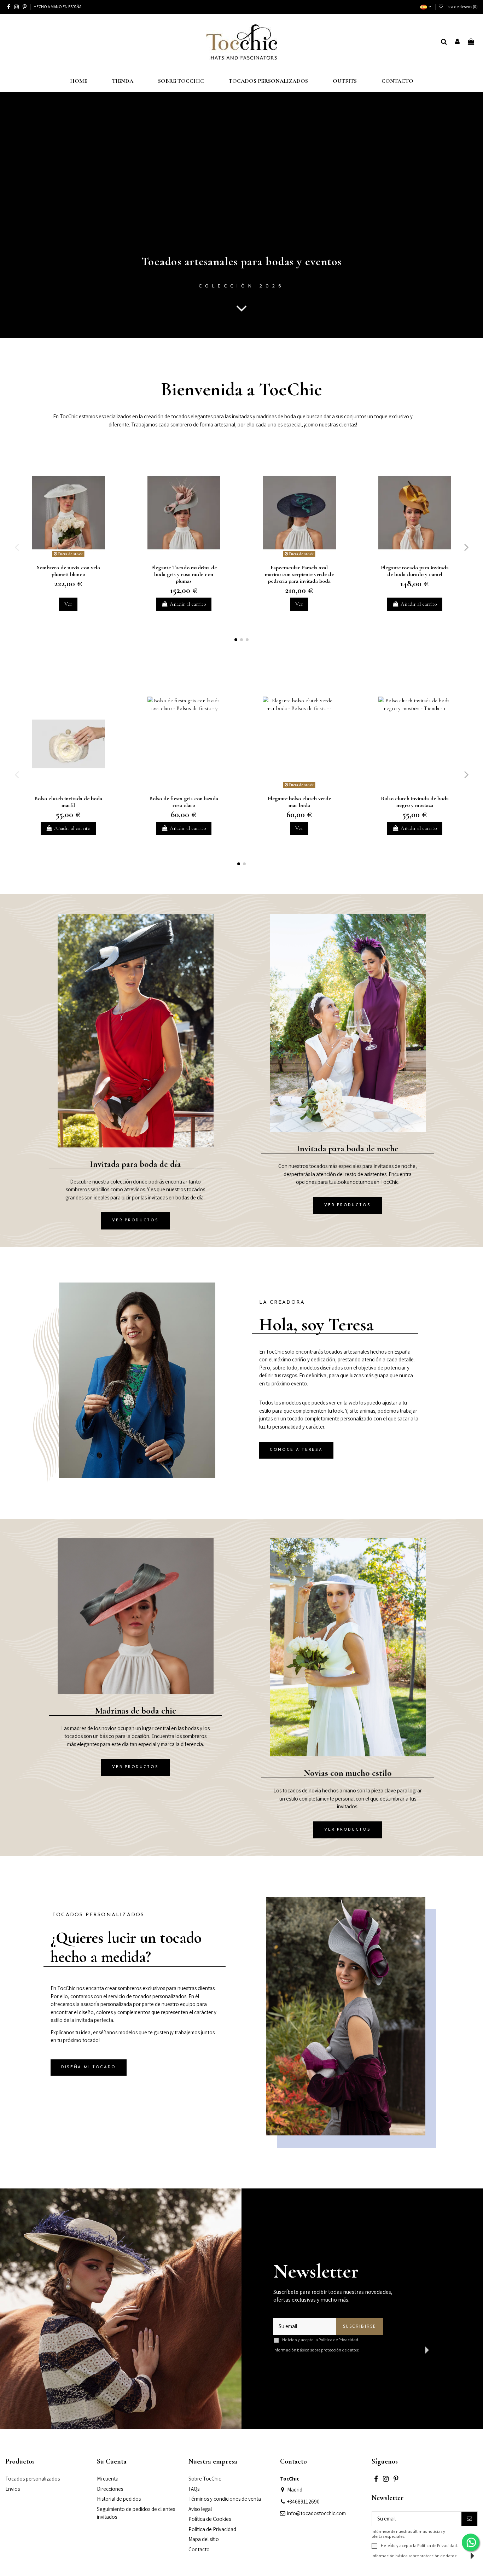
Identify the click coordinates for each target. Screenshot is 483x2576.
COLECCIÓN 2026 (241, 286)
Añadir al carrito (188, 604)
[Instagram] (16, 7)
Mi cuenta (108, 2479)
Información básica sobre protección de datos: (316, 2350)
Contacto (199, 2549)
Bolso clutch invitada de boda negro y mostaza (415, 802)
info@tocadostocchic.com (316, 2513)
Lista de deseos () (461, 7)
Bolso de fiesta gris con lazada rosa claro (184, 802)
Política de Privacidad (338, 2340)
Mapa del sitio (204, 2539)
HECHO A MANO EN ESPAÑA (57, 7)
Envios (13, 2489)
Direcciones (110, 2489)
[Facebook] (9, 7)
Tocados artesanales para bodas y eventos (242, 261)
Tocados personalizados (33, 2479)
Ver (68, 604)
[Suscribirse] (469, 2519)
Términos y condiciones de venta (225, 2499)
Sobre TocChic (205, 2479)
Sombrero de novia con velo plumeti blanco (68, 571)
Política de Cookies (210, 2519)
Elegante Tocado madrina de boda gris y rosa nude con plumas (184, 574)
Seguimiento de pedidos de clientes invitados (136, 2513)
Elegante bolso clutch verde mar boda (299, 802)
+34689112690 (303, 2502)
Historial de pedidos (119, 2499)
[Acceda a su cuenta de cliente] (457, 42)
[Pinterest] (25, 7)
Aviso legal (200, 2509)
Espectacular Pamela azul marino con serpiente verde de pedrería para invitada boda (299, 574)
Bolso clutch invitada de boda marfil (68, 802)
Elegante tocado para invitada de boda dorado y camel (415, 571)
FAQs (194, 2489)
